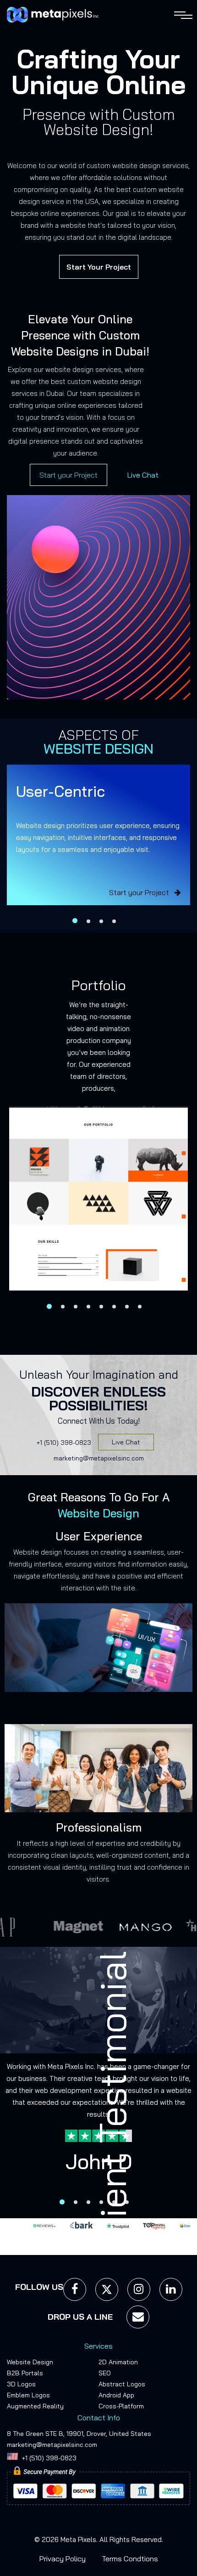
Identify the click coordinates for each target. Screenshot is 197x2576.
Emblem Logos (28, 2396)
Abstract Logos (122, 2384)
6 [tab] (114, 1307)
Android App (116, 2396)
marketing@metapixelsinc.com (99, 1458)
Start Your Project (99, 267)
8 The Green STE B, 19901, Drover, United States (79, 2434)
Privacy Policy (63, 2559)
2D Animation (118, 2362)
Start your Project (68, 475)
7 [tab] (127, 1307)
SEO (105, 2373)
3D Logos (21, 2384)
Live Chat (143, 475)
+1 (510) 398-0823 (64, 1443)
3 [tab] (101, 921)
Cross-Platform (121, 2407)
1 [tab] (75, 921)
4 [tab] (114, 921)
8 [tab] (140, 1307)
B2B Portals (25, 2373)
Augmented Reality (35, 2407)
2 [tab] (88, 921)
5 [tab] (101, 1307)
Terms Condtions (130, 2559)
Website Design (30, 2362)
